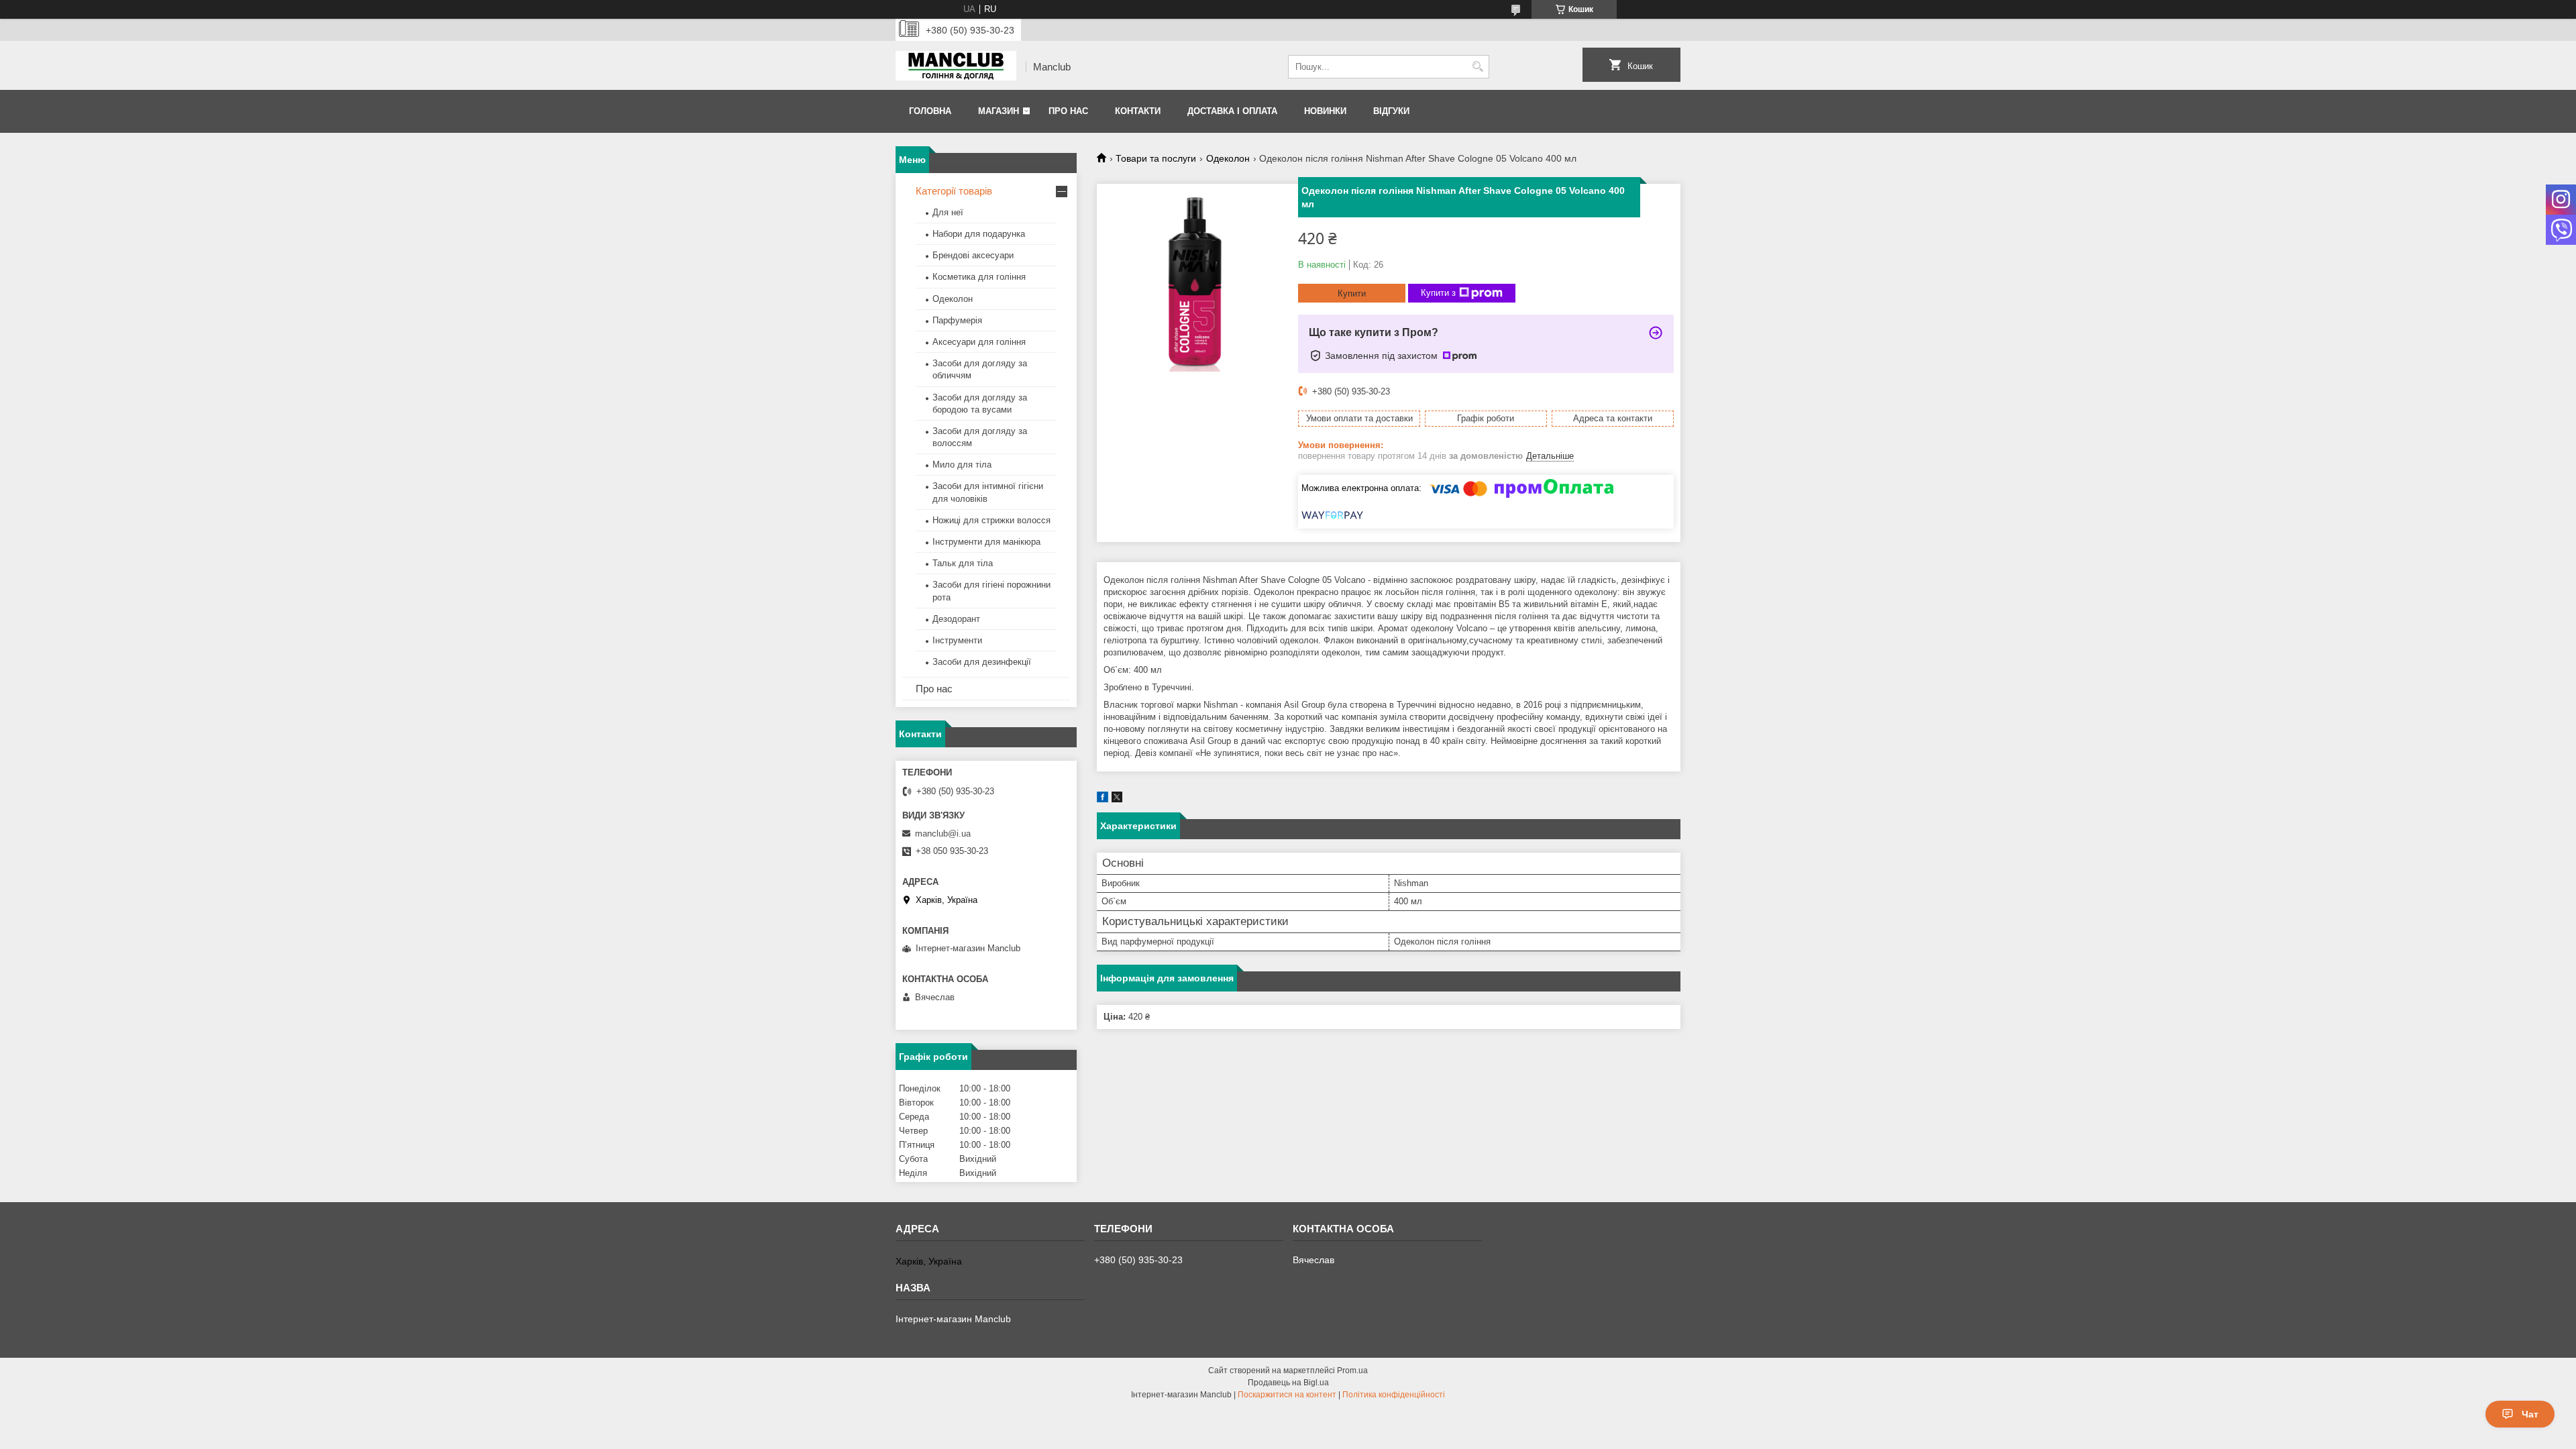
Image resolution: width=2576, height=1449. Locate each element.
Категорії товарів (954, 191)
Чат (2530, 1414)
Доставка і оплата (1232, 111)
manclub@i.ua (943, 834)
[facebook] (1103, 799)
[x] (1117, 799)
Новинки (1325, 111)
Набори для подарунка (979, 234)
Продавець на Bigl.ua (1288, 1383)
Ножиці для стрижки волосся (991, 520)
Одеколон (1228, 158)
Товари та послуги (1156, 158)
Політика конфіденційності (1394, 1395)
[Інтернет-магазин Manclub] (956, 67)
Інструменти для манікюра (986, 542)
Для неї (948, 212)
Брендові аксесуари (973, 255)
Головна (930, 111)
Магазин (999, 111)
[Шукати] (1478, 67)
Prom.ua (1352, 1371)
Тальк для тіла (963, 563)
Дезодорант (956, 619)
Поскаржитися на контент (1287, 1395)
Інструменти (957, 640)
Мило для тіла (962, 465)
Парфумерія (957, 320)
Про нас (1068, 111)
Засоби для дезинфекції (982, 662)
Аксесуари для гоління (979, 342)
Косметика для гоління (979, 277)
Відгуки (1391, 111)
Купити (1352, 293)
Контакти (1138, 111)
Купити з (1438, 293)
